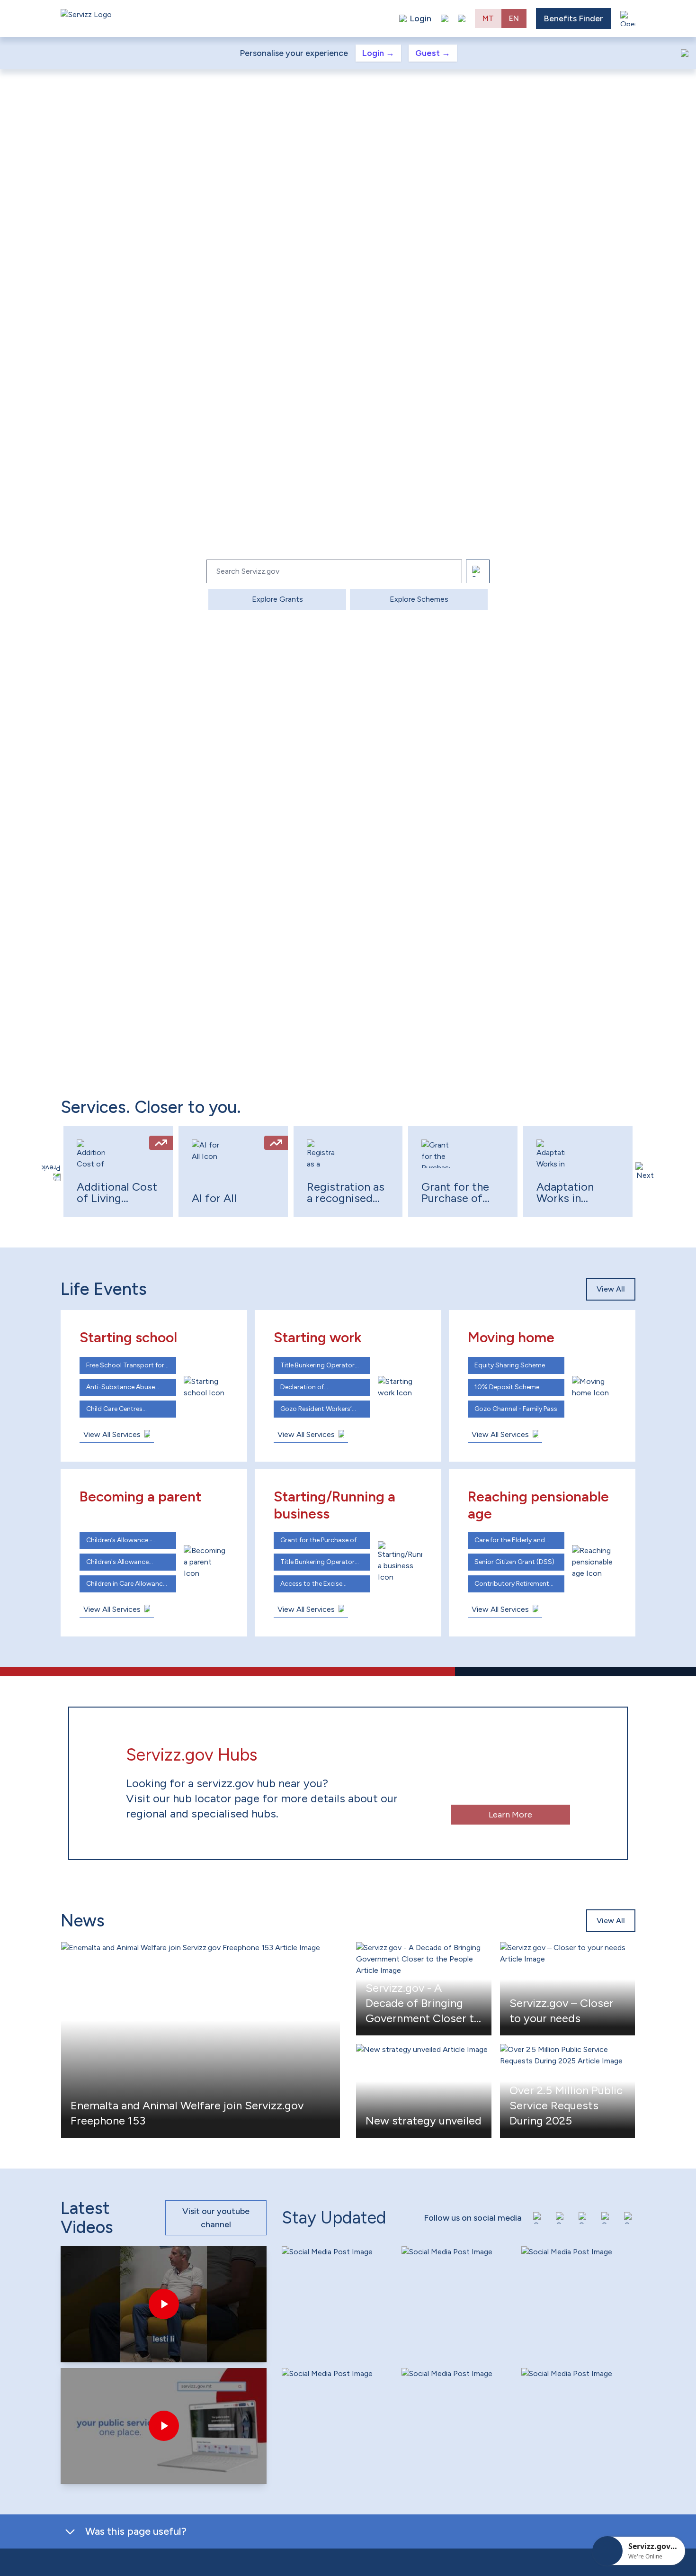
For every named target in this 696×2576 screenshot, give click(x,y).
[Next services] (645, 1172)
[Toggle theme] (445, 18)
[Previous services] (51, 1172)
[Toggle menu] (628, 18)
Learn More (510, 1815)
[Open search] (462, 18)
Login (378, 53)
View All (611, 1289)
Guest (433, 53)
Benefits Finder (573, 18)
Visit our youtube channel (216, 2218)
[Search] (478, 571)
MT (488, 18)
